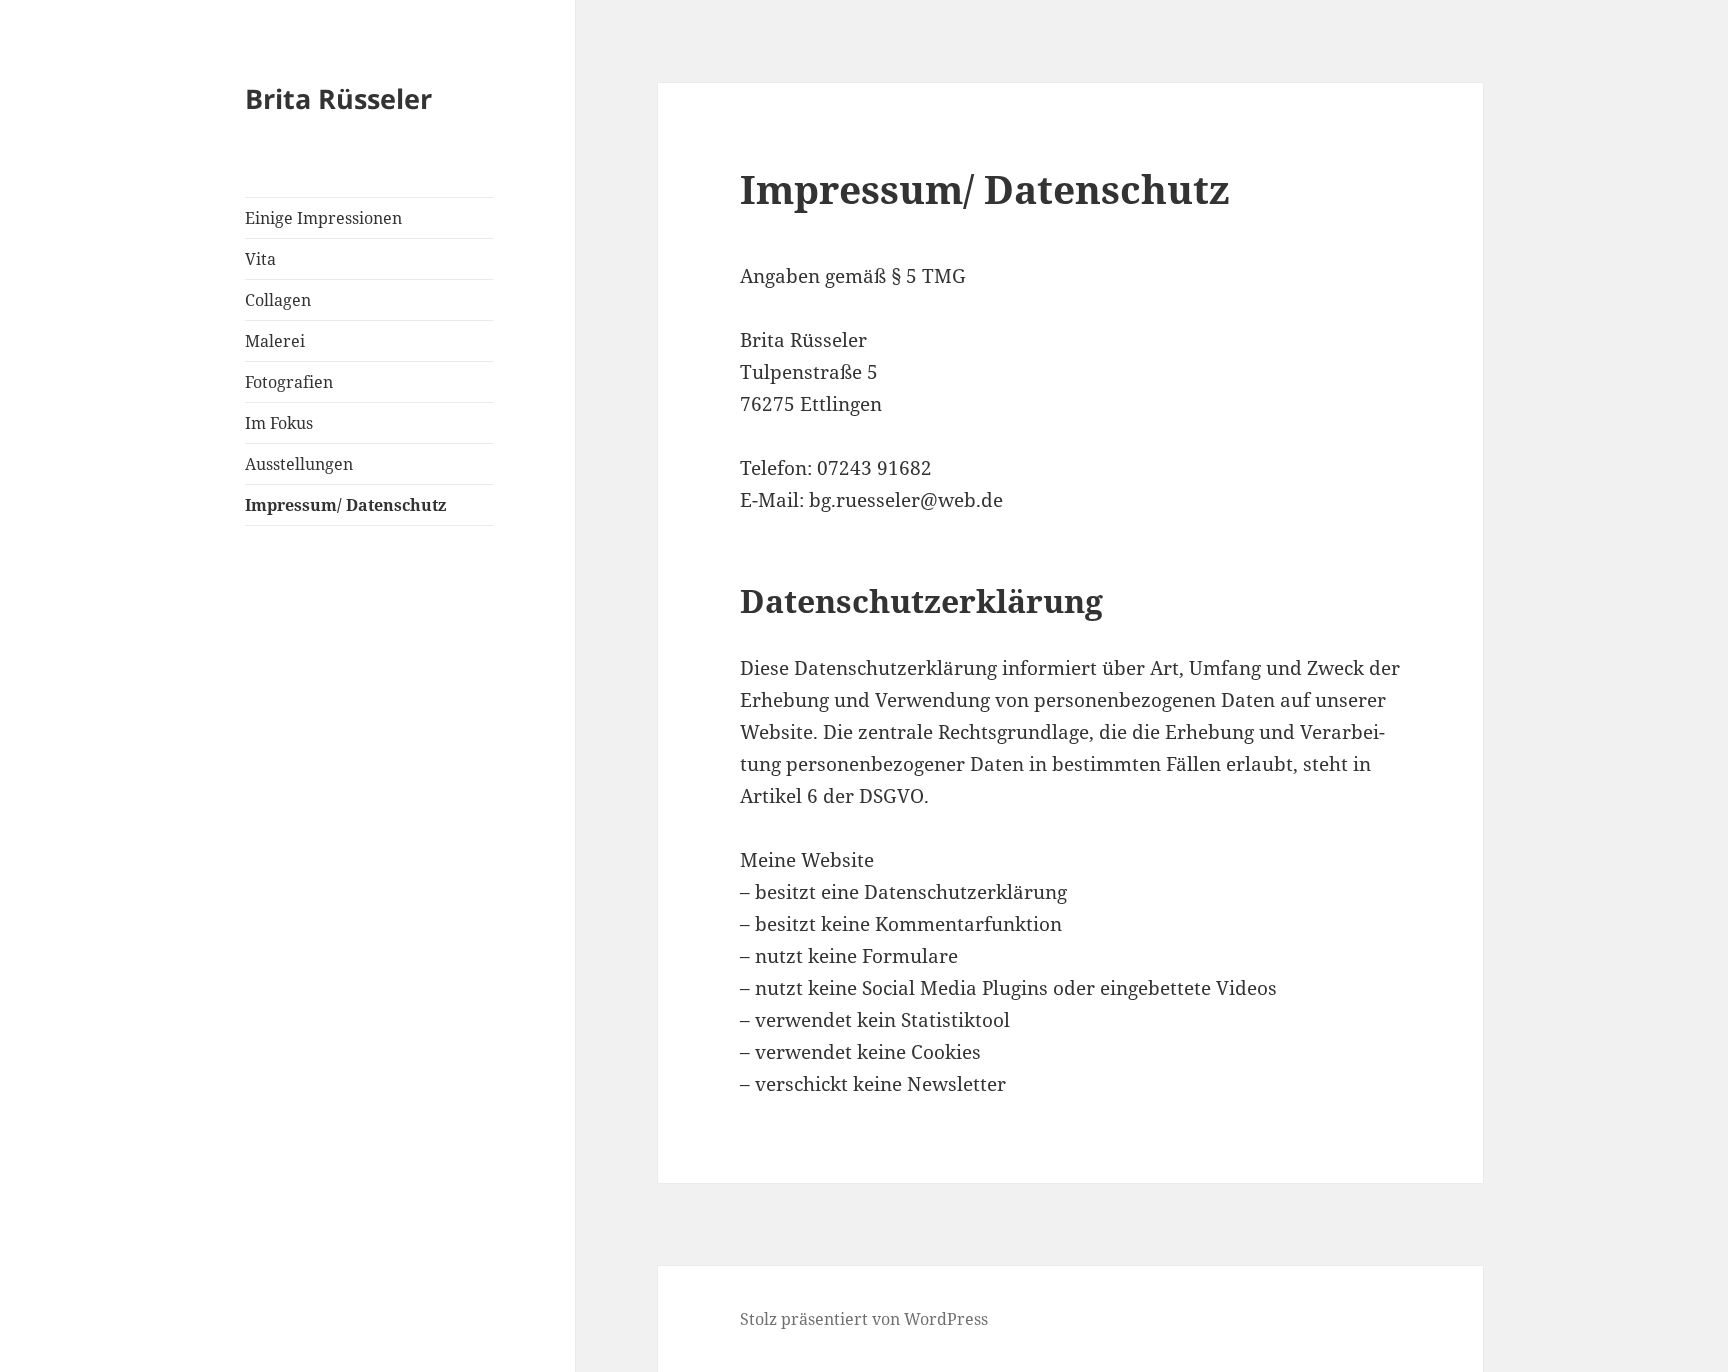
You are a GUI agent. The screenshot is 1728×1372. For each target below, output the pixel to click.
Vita (260, 259)
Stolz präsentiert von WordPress (864, 1319)
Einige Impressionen (323, 218)
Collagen (278, 300)
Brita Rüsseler (338, 98)
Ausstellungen (299, 464)
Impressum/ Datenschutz (345, 505)
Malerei (275, 341)
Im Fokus (279, 423)
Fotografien (289, 382)
